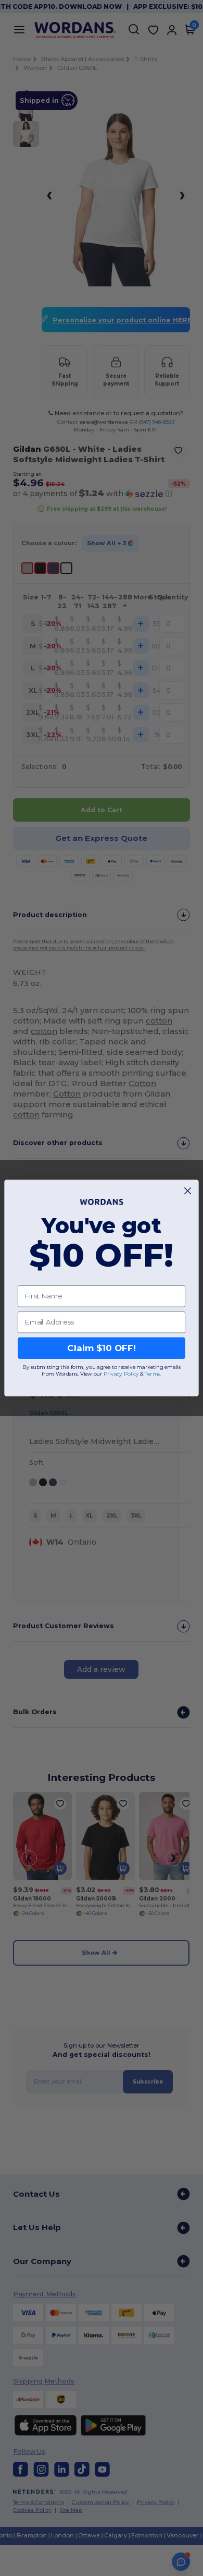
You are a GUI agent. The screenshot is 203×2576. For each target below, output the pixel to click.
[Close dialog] (188, 1191)
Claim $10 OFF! (101, 1348)
